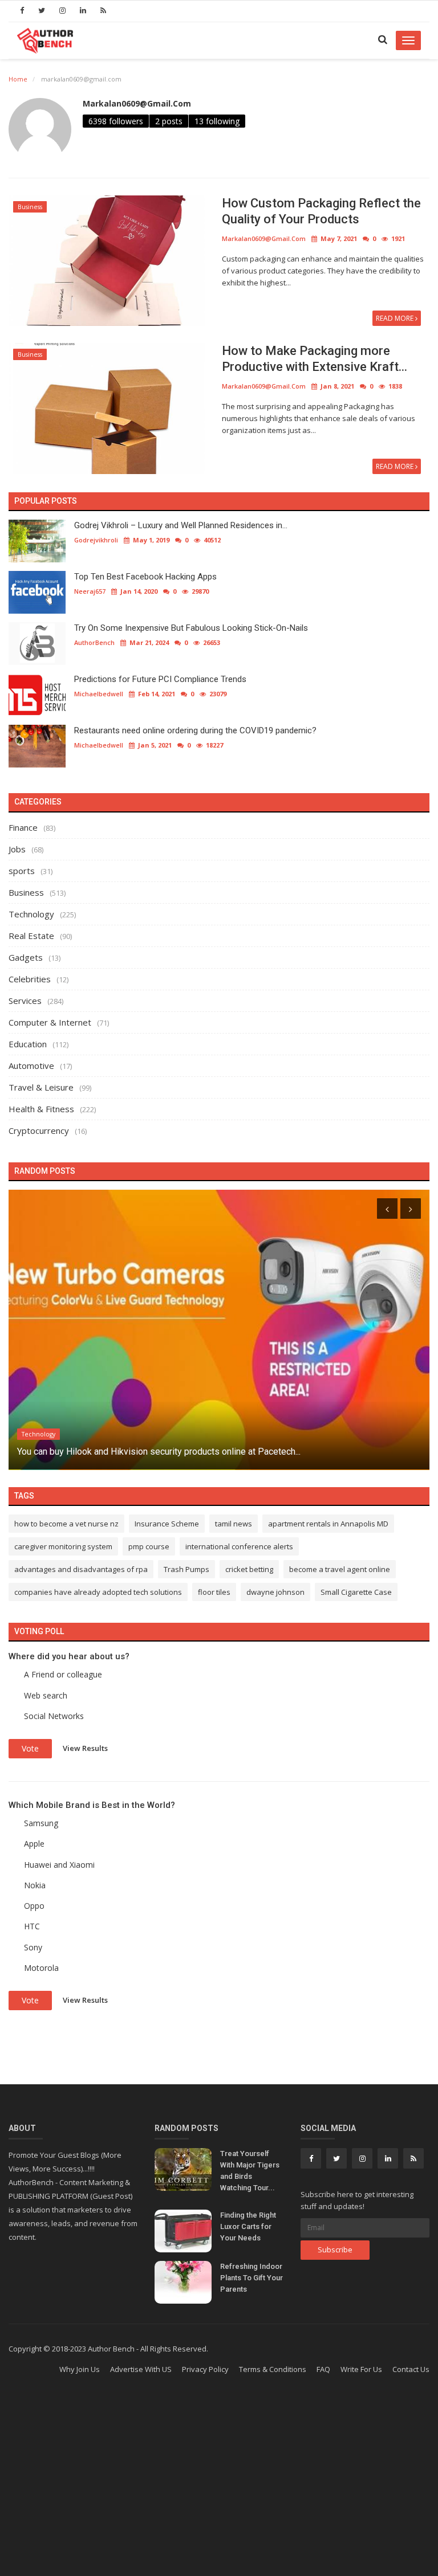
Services (25, 1001)
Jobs (17, 849)
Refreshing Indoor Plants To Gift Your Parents (252, 2278)
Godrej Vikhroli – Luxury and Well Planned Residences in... (181, 525)
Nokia (35, 1885)
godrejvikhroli (96, 540)
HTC (32, 1926)
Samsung (41, 1823)
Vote (30, 1748)
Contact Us (411, 2369)
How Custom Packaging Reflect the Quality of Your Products (321, 211)
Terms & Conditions (273, 2369)
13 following (217, 121)
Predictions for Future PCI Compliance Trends (160, 679)
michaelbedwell (99, 694)
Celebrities (30, 979)
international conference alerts (239, 1546)
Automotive (31, 1065)
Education (28, 1044)
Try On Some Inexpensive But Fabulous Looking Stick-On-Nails (191, 628)
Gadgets (26, 957)
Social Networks (54, 1716)
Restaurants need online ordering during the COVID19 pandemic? (195, 730)
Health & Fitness (41, 1109)
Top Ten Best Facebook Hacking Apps (145, 577)
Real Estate (31, 936)
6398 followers (116, 121)
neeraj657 (90, 591)
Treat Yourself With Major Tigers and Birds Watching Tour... (250, 2171)
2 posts (169, 121)
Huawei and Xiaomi (59, 1865)
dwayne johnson (275, 1592)
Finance (23, 827)
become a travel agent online (340, 1569)
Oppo (34, 1906)
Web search (46, 1695)
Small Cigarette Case (356, 1592)
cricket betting (249, 1569)
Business (30, 207)
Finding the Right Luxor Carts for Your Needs (248, 2226)
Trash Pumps (186, 1569)
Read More (396, 318)
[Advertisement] (219, 2485)
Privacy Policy (205, 2369)
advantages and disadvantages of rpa (81, 1569)
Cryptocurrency (39, 1130)
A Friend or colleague (63, 1674)
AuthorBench (94, 642)
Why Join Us (80, 2369)
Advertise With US (141, 2369)
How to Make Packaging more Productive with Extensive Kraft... (315, 359)
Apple (34, 1844)
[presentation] (387, 1209)
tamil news (234, 1524)
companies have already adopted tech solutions (98, 1592)
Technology (31, 914)
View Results (85, 1748)
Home (18, 79)
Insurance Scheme (167, 1524)
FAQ (323, 2369)
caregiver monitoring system (63, 1546)
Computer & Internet (50, 1022)
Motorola (41, 1968)
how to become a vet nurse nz (66, 1524)
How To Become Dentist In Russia (85, 1452)
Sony (33, 1947)
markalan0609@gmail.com (137, 103)
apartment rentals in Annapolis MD (328, 1524)
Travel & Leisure (41, 1087)
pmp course (149, 1546)
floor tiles (214, 1592)
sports (22, 871)
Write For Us (361, 2369)
